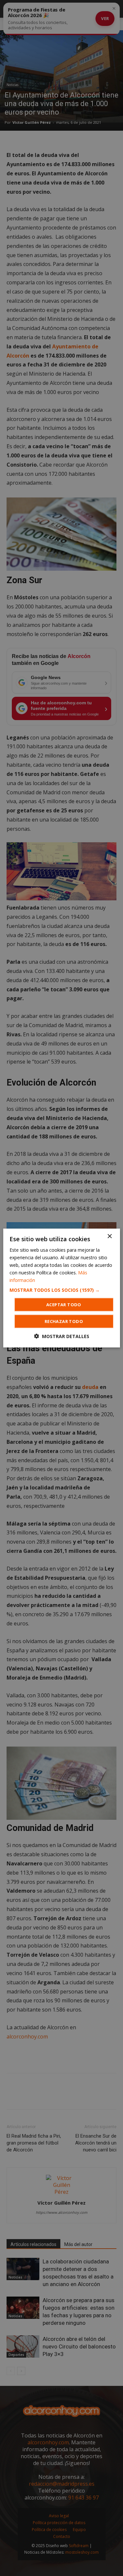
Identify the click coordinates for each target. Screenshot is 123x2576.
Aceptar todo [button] (64, 1305)
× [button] (109, 1236)
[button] (61, 1290)
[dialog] (61, 1288)
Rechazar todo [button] (64, 1321)
